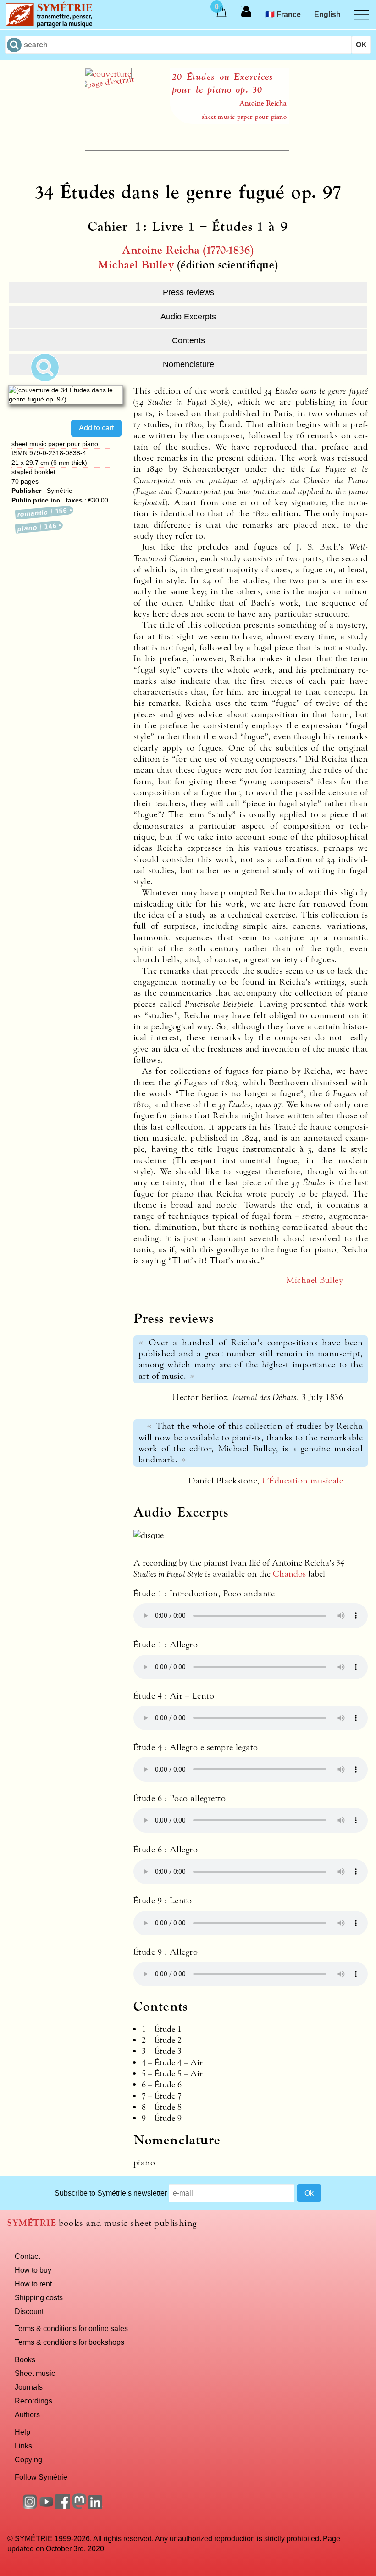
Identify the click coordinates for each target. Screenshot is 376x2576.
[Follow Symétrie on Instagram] (30, 2506)
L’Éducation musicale (303, 1481)
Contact (27, 2256)
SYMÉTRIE (32, 2223)
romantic (43, 512)
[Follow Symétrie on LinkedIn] (96, 2506)
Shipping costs (39, 2297)
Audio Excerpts (188, 317)
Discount (29, 2311)
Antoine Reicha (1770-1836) (188, 250)
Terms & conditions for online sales (71, 2328)
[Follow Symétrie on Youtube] (46, 2506)
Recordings (33, 2401)
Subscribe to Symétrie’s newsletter (111, 2193)
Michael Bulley (136, 265)
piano (37, 527)
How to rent (33, 2284)
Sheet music (35, 2373)
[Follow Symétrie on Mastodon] (79, 2506)
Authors (27, 2414)
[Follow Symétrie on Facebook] (63, 2506)
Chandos (289, 1574)
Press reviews (188, 292)
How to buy (33, 2270)
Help (22, 2432)
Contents (188, 340)
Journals (29, 2387)
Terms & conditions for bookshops (69, 2342)
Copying (28, 2459)
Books (25, 2359)
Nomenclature (188, 364)
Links (23, 2446)
